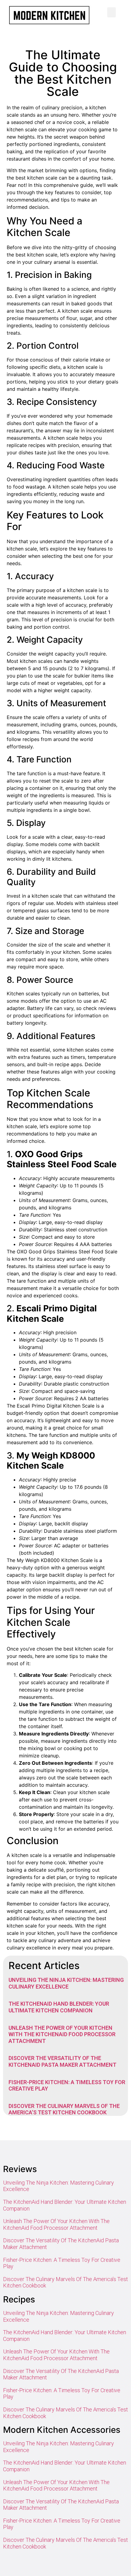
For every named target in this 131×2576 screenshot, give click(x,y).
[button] (112, 12)
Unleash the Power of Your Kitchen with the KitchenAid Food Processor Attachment (62, 2034)
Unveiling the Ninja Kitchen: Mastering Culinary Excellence (66, 1983)
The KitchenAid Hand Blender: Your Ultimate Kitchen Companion (59, 2007)
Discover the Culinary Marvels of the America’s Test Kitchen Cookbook (64, 2109)
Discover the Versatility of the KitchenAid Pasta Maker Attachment (62, 2061)
